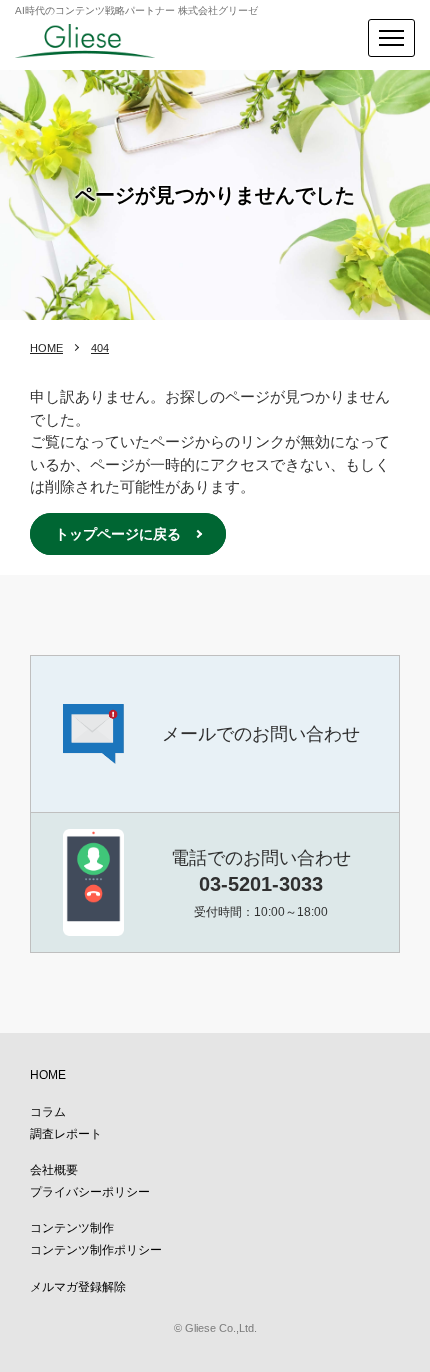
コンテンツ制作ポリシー (96, 1250)
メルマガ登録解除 (78, 1287)
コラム (48, 1112)
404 (100, 348)
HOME (46, 348)
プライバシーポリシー (90, 1192)
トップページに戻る (118, 534)
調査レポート (66, 1134)
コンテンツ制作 (72, 1228)
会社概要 (54, 1170)
